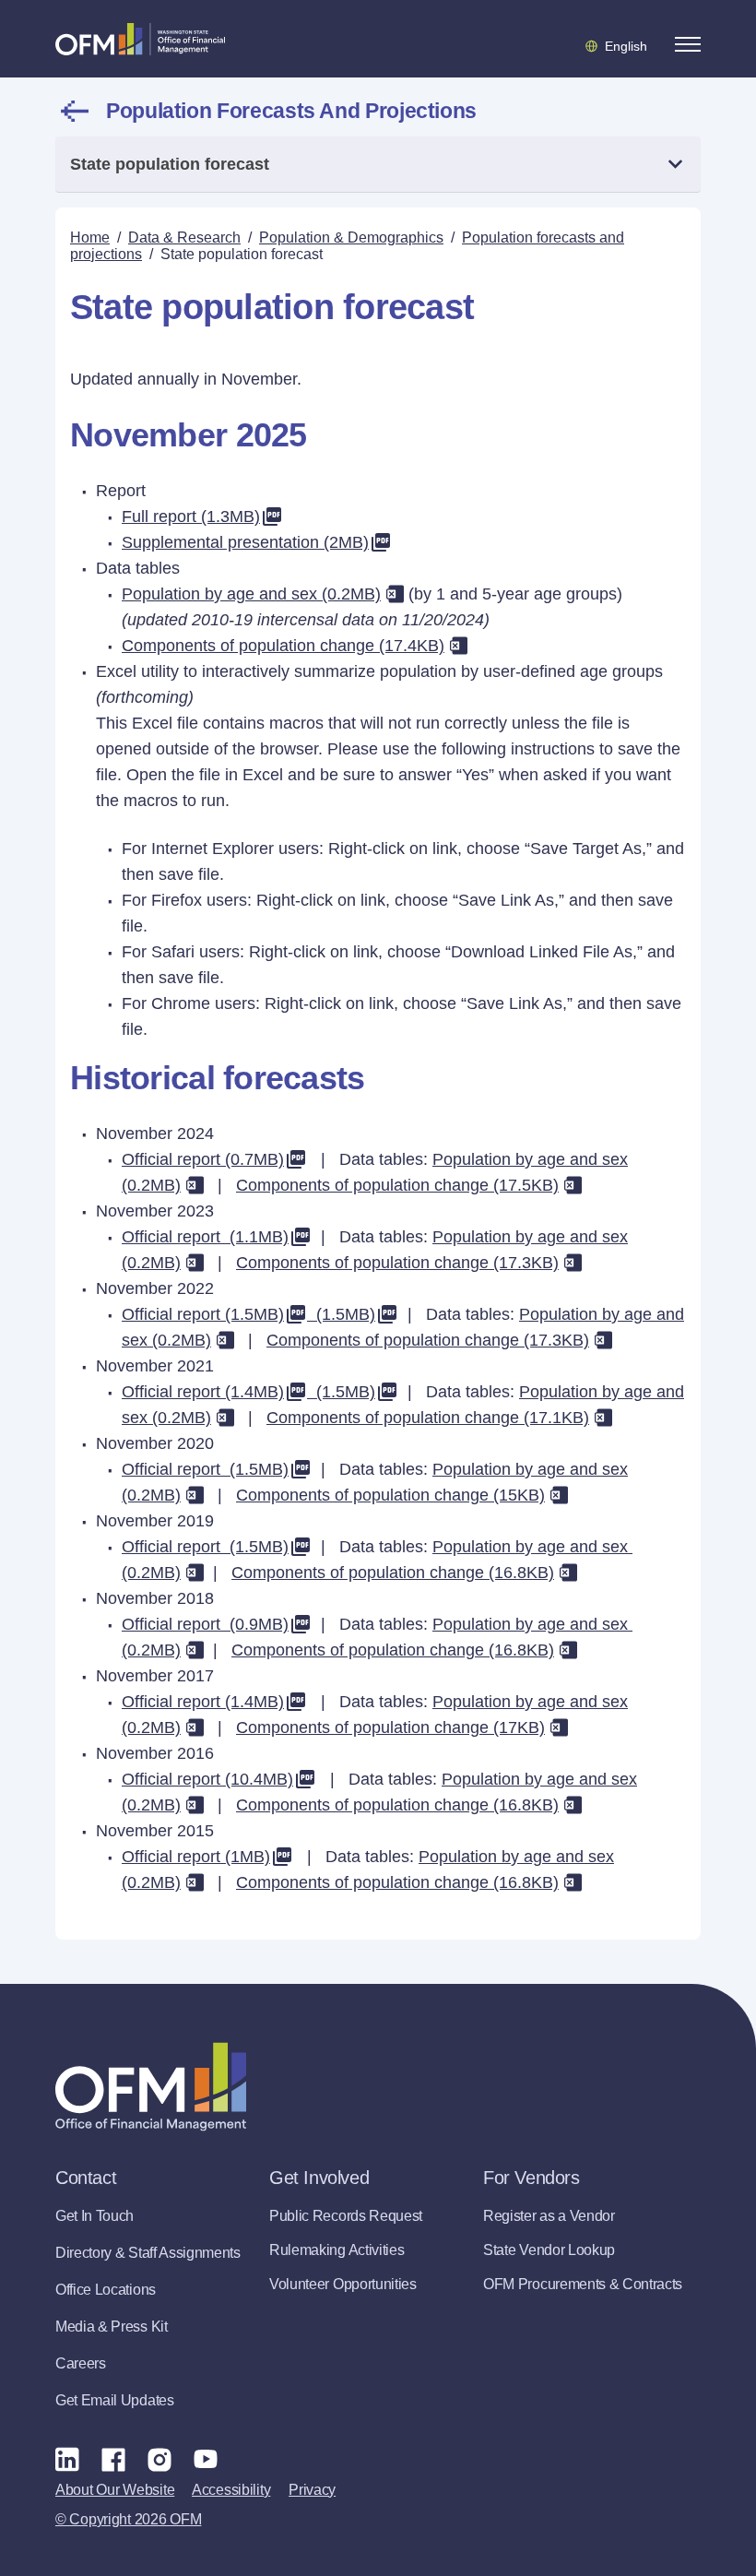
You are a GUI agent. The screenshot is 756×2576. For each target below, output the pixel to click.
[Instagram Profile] (159, 2459)
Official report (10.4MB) (207, 1779)
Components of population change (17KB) (390, 1727)
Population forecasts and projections (291, 111)
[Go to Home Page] (140, 39)
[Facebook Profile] (113, 2459)
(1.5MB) (341, 1314)
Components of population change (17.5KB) (397, 1185)
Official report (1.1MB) (205, 1237)
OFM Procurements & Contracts (583, 2284)
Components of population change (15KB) (390, 1495)
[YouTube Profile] (206, 2459)
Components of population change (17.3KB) (397, 1263)
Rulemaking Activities (337, 2250)
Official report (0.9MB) (205, 1624)
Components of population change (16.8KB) (393, 1573)
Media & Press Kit (112, 2327)
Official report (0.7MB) (203, 1159)
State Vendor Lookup (549, 2250)
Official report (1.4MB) (203, 1392)
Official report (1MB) (196, 1857)
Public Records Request (346, 2216)
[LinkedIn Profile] (67, 2458)
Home (90, 237)
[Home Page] (151, 2087)
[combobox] (378, 165)
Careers (81, 2363)
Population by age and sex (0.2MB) (251, 594)
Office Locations (106, 2290)
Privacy (312, 2490)
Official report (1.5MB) (203, 1314)
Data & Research (184, 237)
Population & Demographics (351, 237)
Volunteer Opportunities (343, 2284)
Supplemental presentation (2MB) (245, 542)
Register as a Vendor (549, 2216)
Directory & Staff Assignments (148, 2253)
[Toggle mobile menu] (688, 44)
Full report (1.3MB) (191, 516)
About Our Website (115, 2490)
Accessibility (231, 2490)
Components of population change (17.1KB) (428, 1418)
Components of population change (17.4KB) (283, 646)
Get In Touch (94, 2216)
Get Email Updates (115, 2400)
